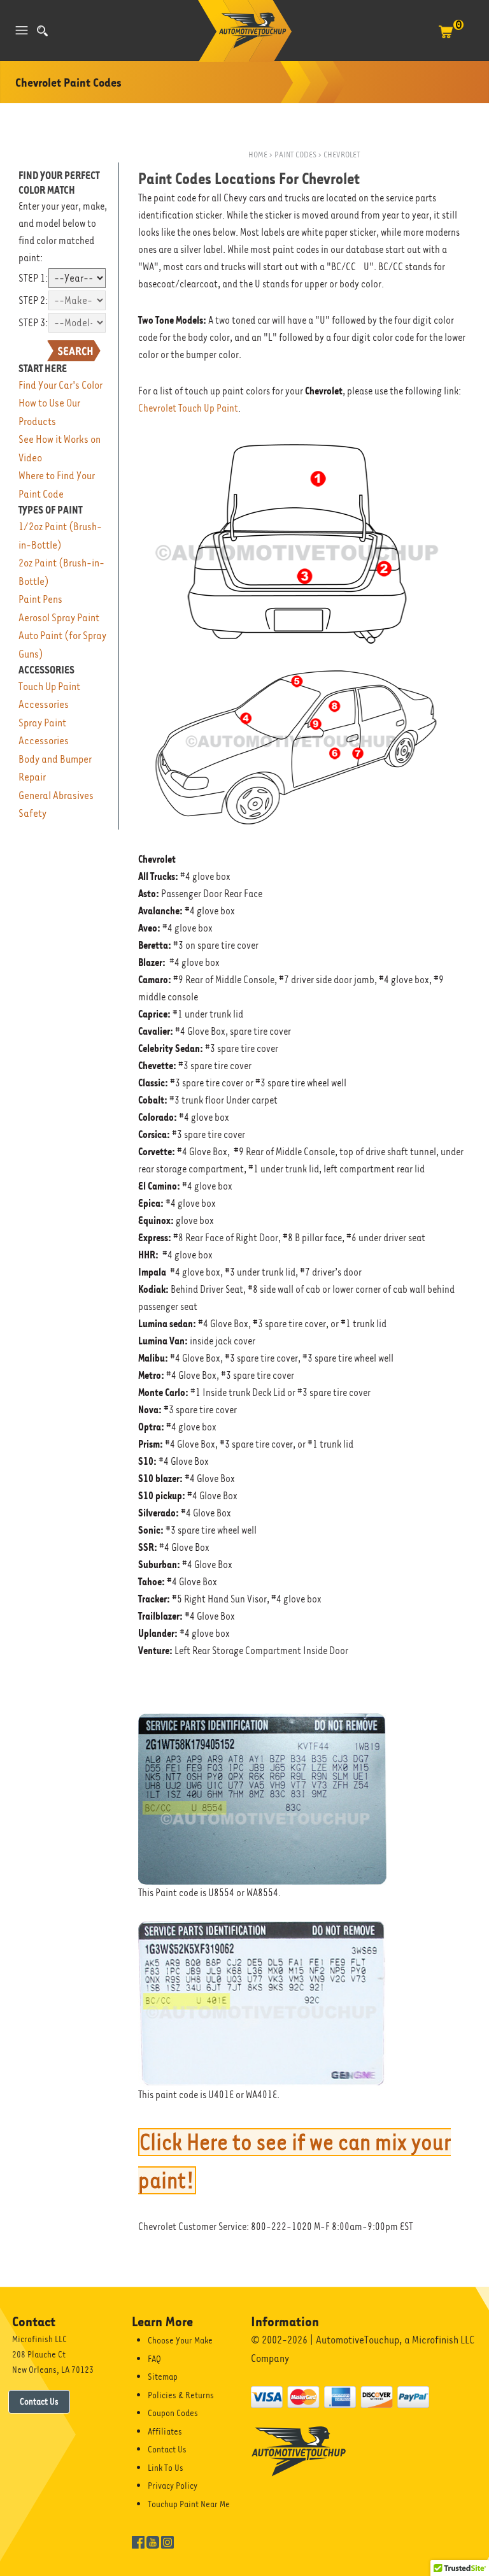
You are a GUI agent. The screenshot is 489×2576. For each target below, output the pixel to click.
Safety (32, 813)
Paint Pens (40, 599)
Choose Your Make (180, 2340)
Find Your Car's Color (60, 385)
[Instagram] (167, 2541)
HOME (258, 155)
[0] (446, 38)
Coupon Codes (173, 2413)
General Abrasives (56, 795)
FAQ (154, 2359)
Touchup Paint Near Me (189, 2504)
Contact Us (39, 2401)
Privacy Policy (173, 2486)
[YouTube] (153, 2541)
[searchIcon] (42, 31)
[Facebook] (138, 2541)
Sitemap (163, 2377)
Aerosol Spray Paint (59, 618)
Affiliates (165, 2431)
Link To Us (166, 2468)
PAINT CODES (296, 155)
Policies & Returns (181, 2395)
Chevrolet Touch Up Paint (188, 408)
